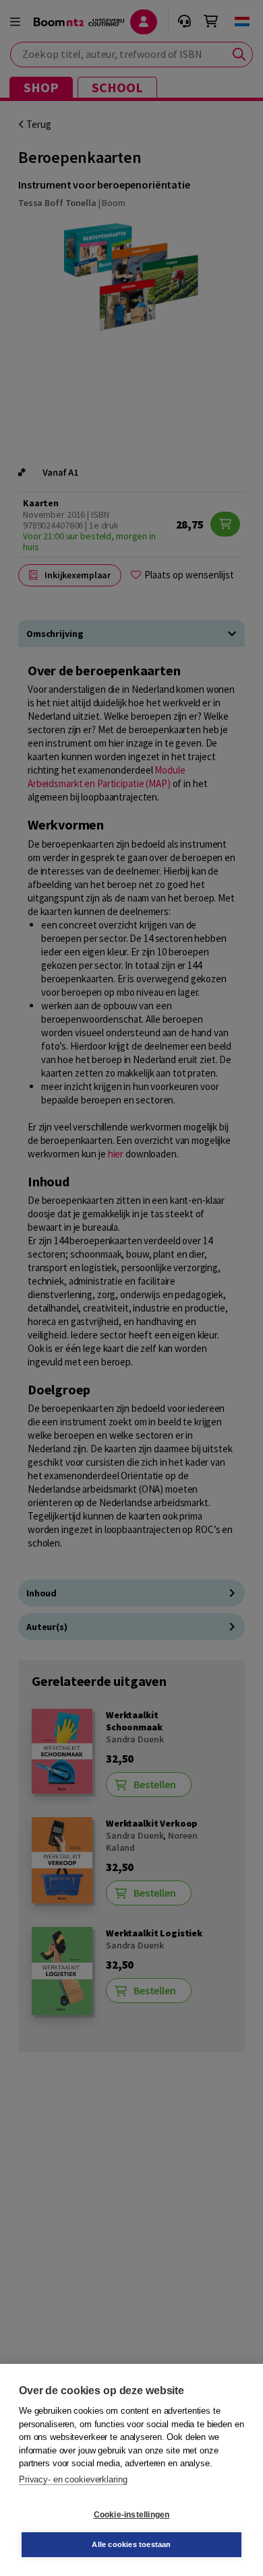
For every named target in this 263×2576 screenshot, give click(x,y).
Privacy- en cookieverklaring (73, 2479)
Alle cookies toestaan (131, 2544)
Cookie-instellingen (132, 2515)
